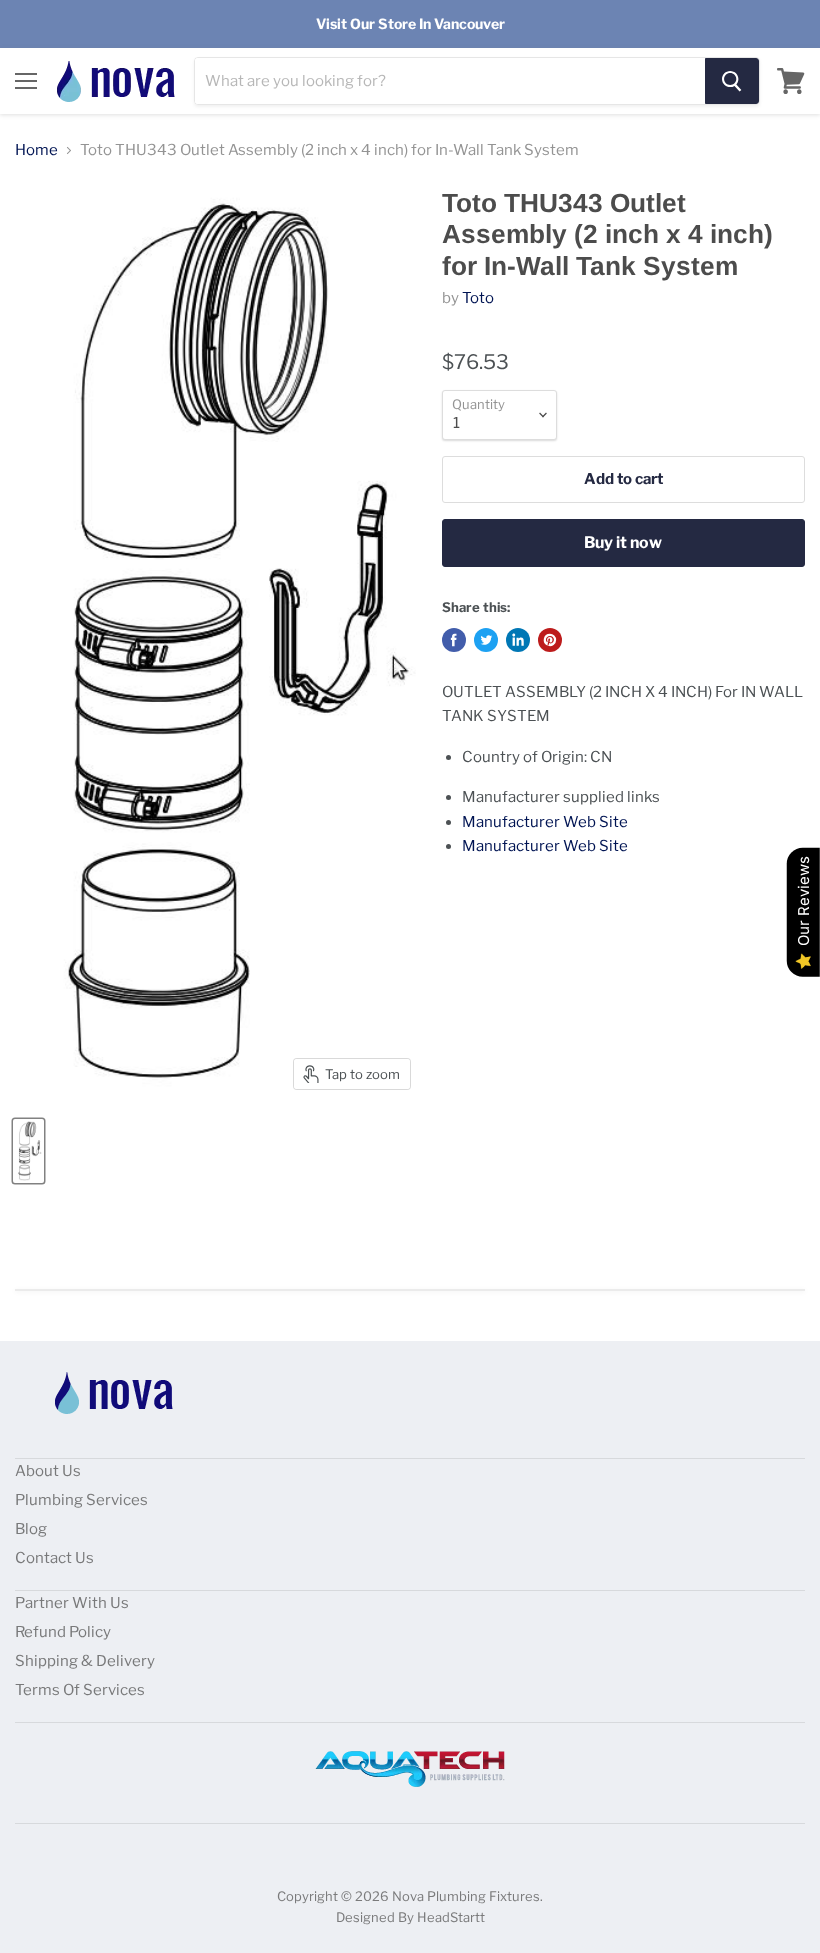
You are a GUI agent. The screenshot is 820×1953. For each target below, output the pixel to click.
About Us (48, 1471)
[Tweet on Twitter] (486, 640)
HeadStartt (451, 1917)
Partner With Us (72, 1603)
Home (36, 150)
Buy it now (623, 542)
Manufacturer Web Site (545, 822)
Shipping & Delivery (85, 1661)
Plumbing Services (81, 1500)
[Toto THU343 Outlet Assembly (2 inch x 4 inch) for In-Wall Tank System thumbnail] (28, 1151)
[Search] (732, 81)
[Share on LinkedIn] (518, 640)
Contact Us (54, 1558)
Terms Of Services (80, 1690)
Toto (478, 298)
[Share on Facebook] (454, 640)
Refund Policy (63, 1632)
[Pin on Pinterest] (550, 640)
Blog (31, 1529)
